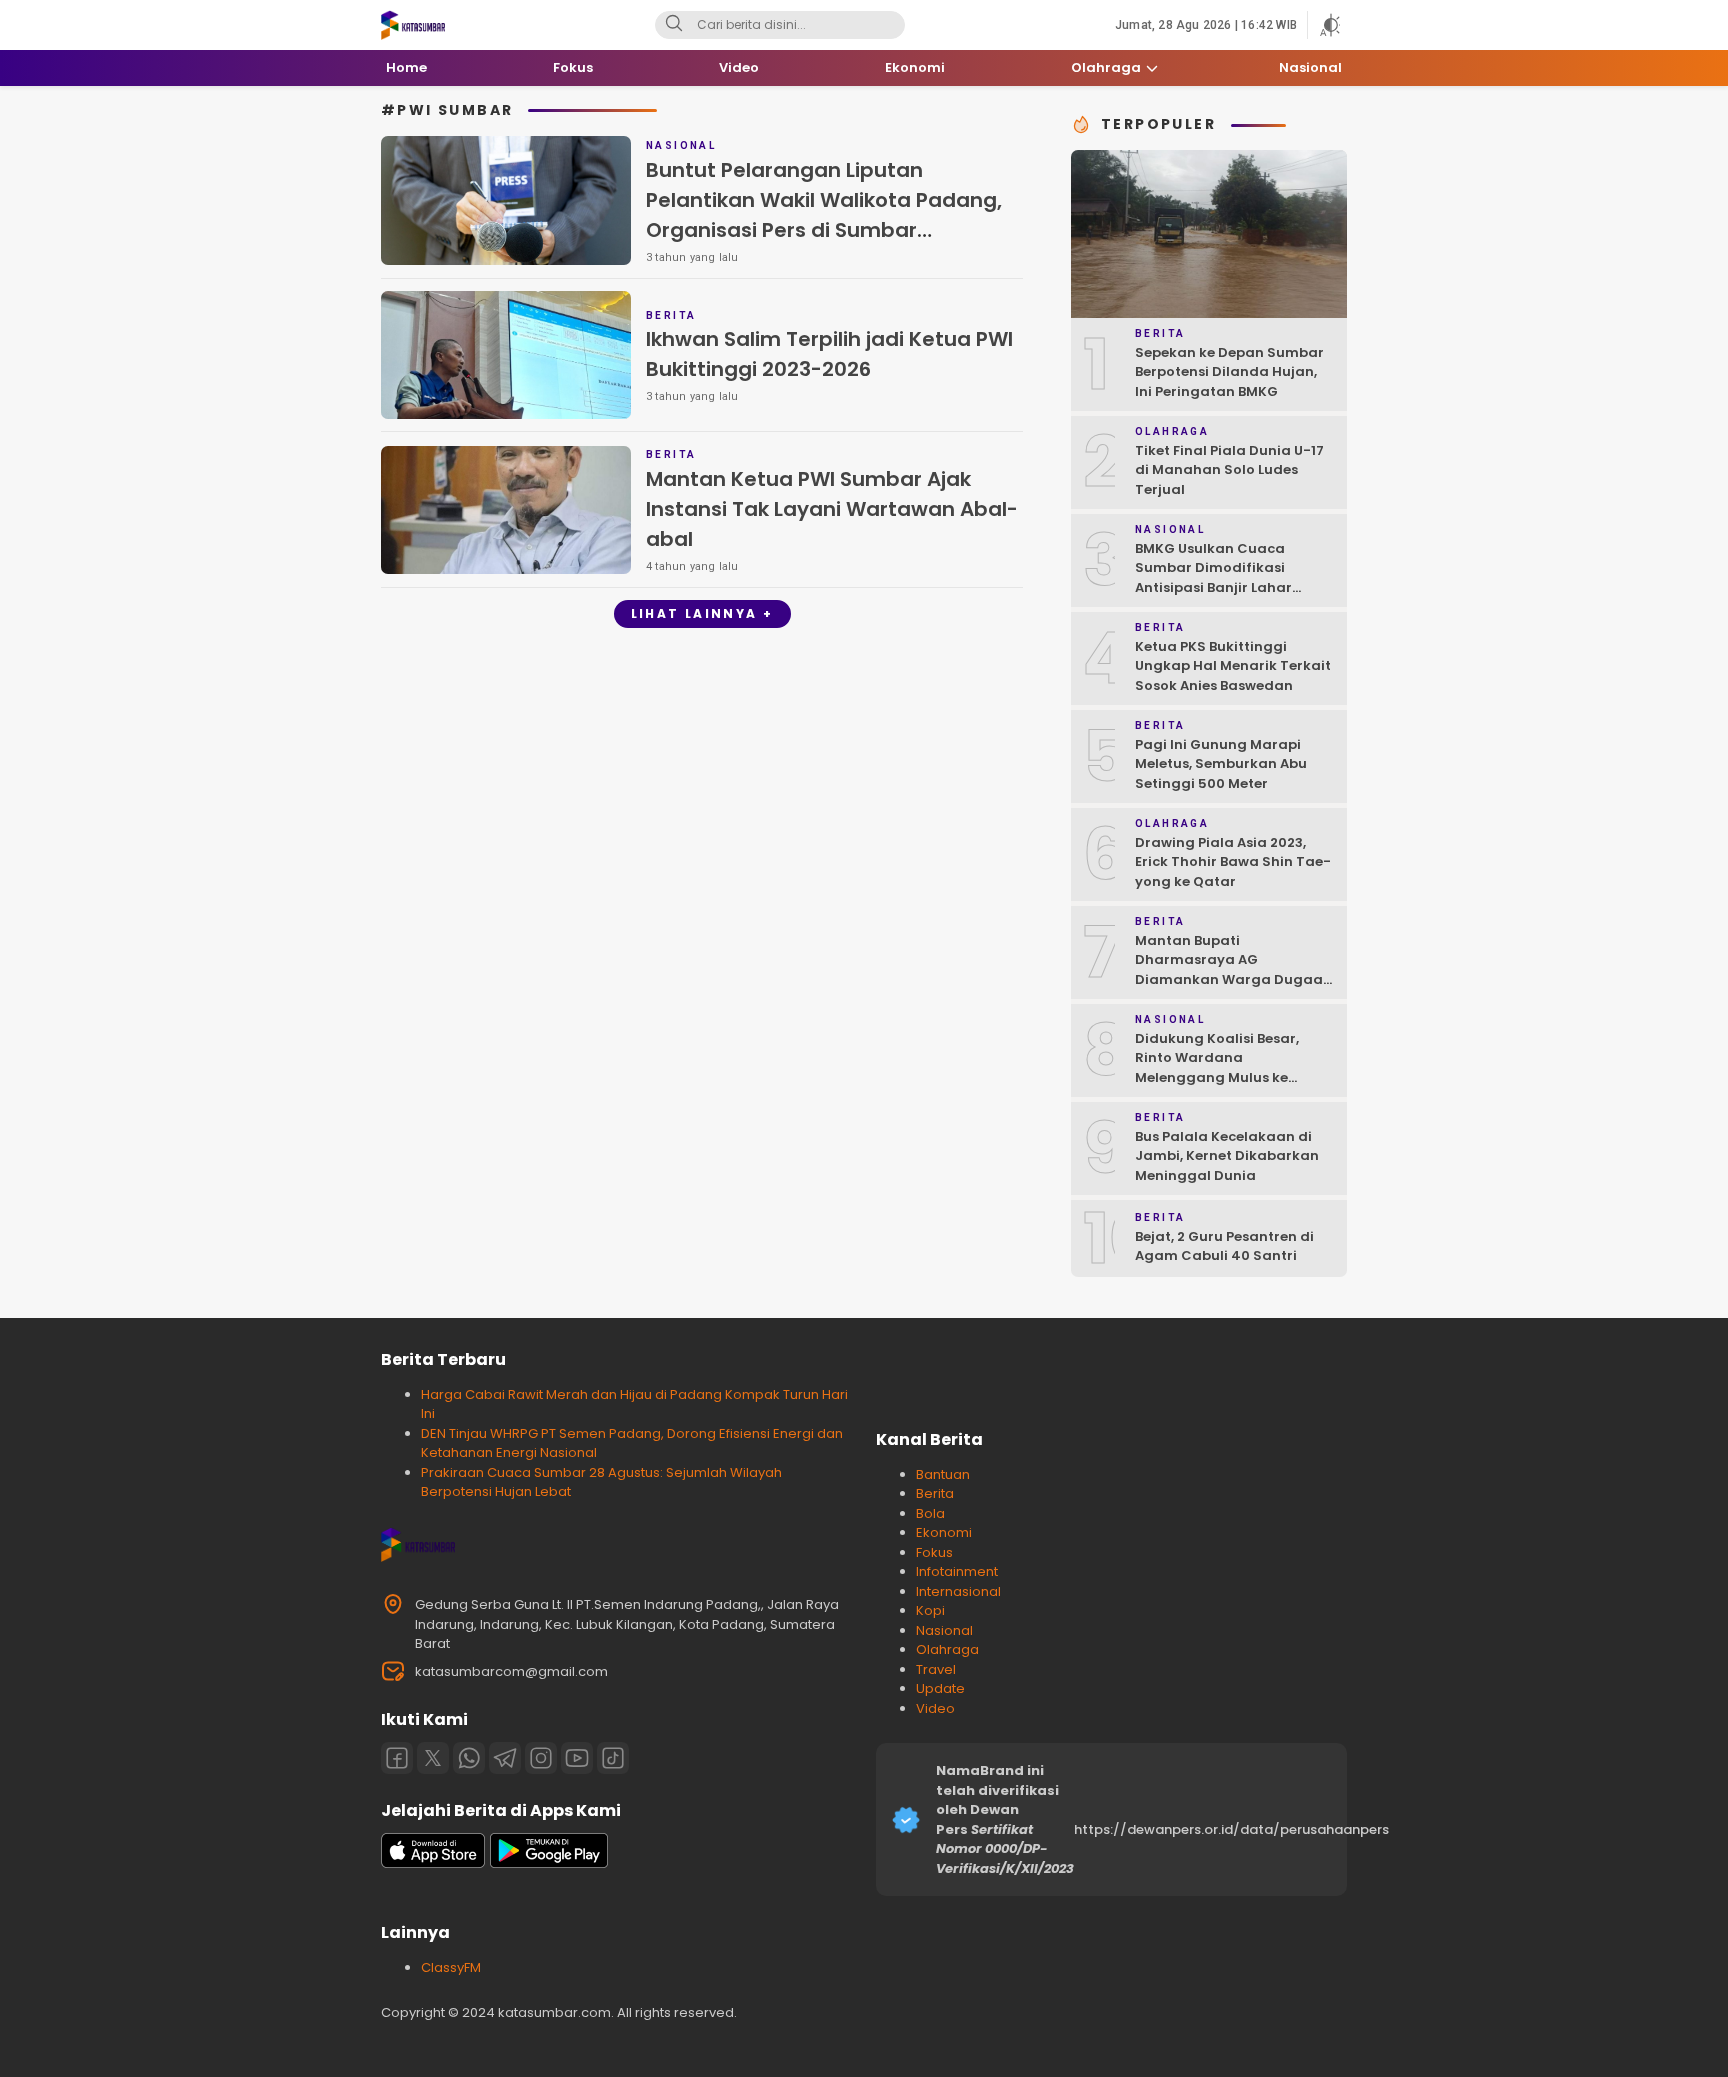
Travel (936, 1669)
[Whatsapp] (469, 1758)
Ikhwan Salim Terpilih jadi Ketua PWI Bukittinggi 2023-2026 (829, 354)
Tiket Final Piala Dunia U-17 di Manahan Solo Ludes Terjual (1229, 470)
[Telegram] (505, 1758)
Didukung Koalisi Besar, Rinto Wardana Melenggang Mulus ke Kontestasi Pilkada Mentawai (1217, 1077)
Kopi (930, 1610)
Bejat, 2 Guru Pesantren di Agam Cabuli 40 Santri (1224, 1246)
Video (935, 1708)
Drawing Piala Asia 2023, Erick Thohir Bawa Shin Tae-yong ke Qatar (1233, 862)
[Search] (674, 25)
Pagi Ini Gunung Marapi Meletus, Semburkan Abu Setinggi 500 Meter (1221, 764)
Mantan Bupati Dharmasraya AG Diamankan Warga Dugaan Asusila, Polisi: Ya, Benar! (1233, 970)
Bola (930, 1513)
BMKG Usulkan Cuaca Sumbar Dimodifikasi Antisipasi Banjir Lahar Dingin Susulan (1213, 578)
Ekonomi (944, 1532)
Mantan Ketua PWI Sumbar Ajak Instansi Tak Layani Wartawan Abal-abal (832, 509)
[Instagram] (541, 1758)
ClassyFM (451, 1967)
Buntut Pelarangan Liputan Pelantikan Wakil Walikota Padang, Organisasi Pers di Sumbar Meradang (824, 215)
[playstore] (549, 1863)
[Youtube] (577, 1758)
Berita (935, 1493)
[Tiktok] (613, 1758)
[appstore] (433, 1863)
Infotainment (957, 1571)
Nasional (944, 1630)
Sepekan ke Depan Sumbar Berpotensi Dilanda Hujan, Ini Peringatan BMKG (1229, 372)
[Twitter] (433, 1758)
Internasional (958, 1591)
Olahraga (947, 1649)
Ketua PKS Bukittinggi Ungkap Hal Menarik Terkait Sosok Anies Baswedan (1233, 666)
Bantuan (943, 1474)
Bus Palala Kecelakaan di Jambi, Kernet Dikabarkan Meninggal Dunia (1227, 1156)
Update (940, 1688)
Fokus (934, 1552)
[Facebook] (397, 1758)
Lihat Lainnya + (702, 613)
